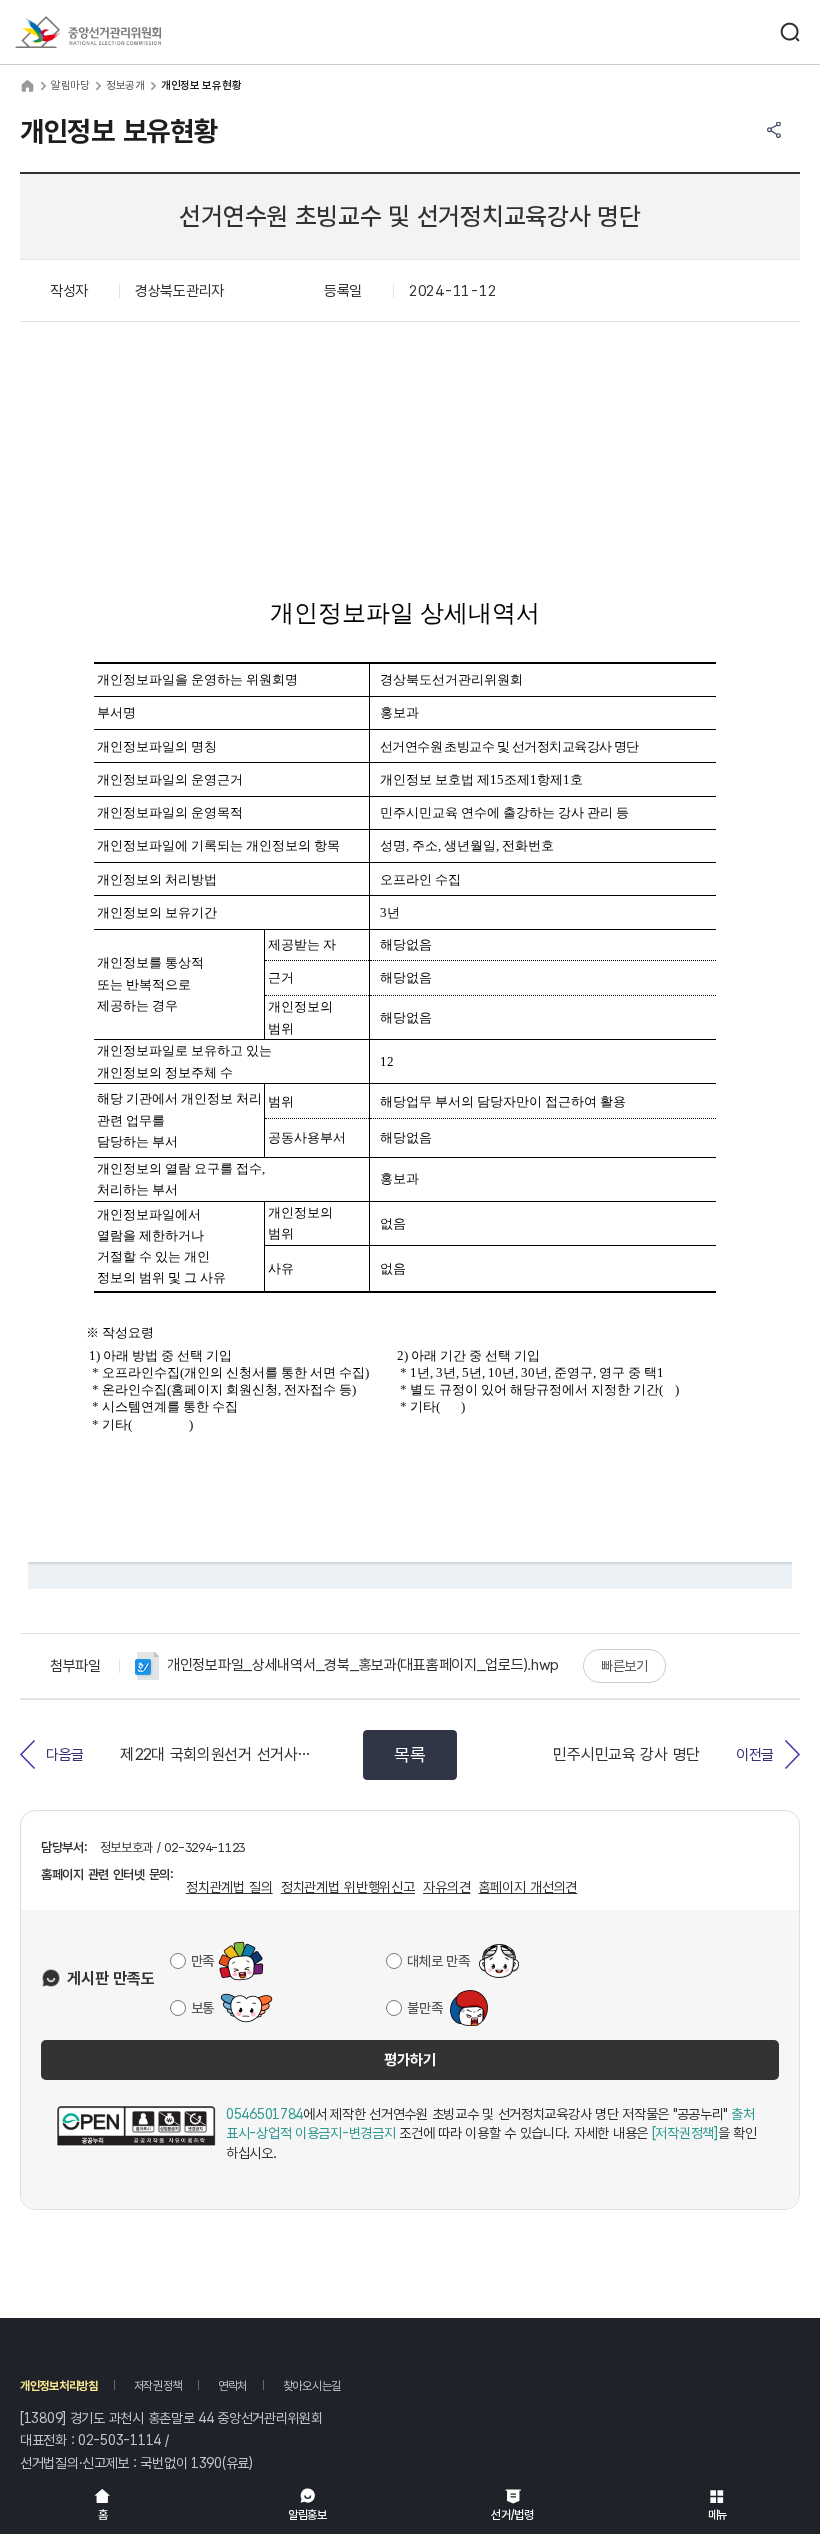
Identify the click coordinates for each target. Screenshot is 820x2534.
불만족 (424, 2008)
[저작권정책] (685, 2133)
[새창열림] (136, 2134)
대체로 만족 (438, 1961)
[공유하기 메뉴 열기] (774, 130)
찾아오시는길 (312, 2386)
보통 (202, 2008)
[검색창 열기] (790, 32)
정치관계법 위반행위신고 (348, 1887)
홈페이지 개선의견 (527, 1887)
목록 (409, 1754)
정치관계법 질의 (229, 1887)
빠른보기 (624, 1666)
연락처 (232, 2386)
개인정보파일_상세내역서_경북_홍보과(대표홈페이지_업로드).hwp (363, 1665)
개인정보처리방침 (59, 2386)
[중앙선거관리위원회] (88, 32)
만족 (202, 1961)
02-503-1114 (119, 2440)
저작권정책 (158, 2386)
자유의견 (446, 1887)
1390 (206, 2463)
